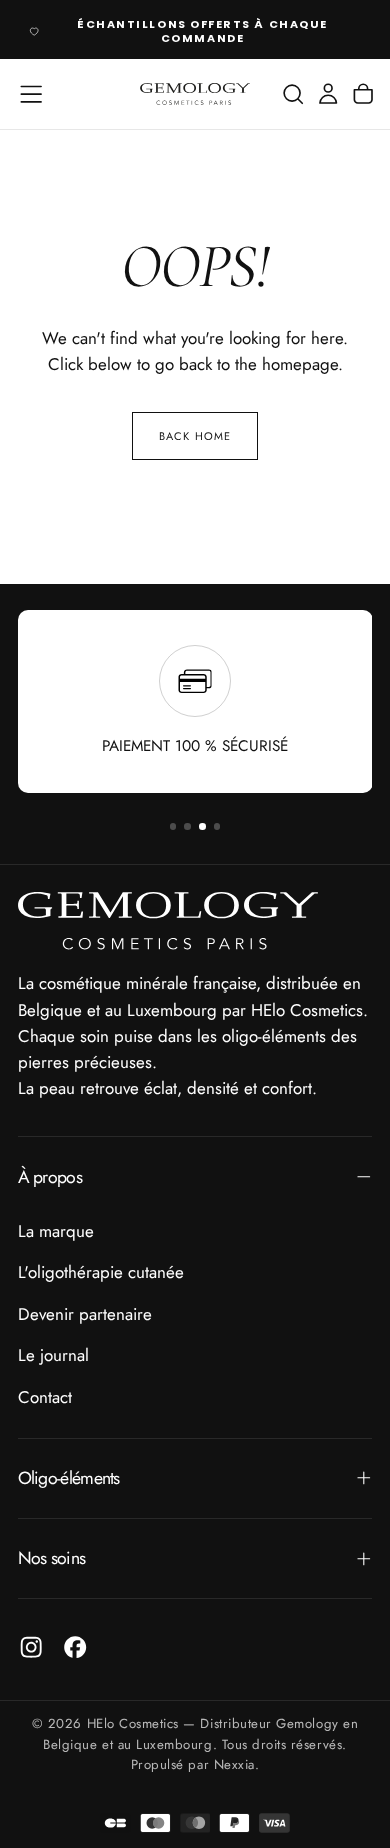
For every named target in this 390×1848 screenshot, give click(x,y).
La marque (56, 1231)
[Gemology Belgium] (168, 921)
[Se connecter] (328, 93)
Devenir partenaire (85, 1314)
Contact (45, 1397)
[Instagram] (31, 1647)
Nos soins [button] (52, 1558)
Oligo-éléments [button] (69, 1478)
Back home (195, 436)
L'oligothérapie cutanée (101, 1272)
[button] (31, 94)
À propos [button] (50, 1177)
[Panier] (363, 93)
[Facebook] (75, 1647)
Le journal (53, 1355)
